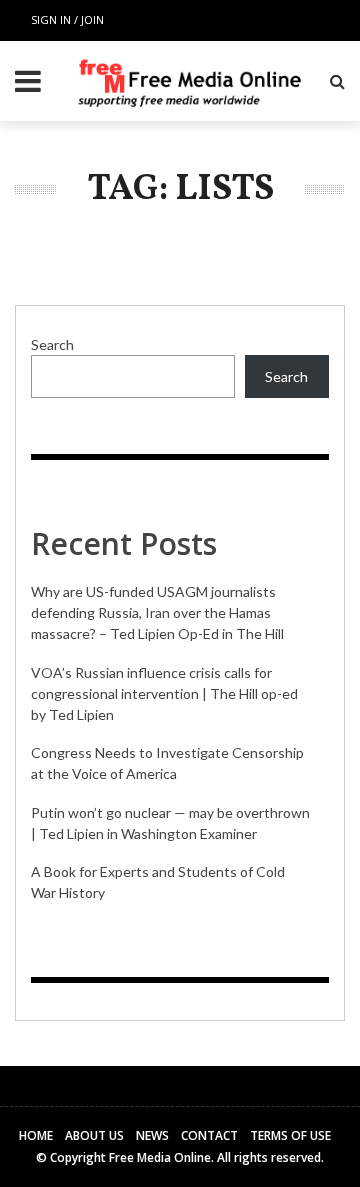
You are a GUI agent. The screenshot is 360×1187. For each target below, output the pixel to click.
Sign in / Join (67, 19)
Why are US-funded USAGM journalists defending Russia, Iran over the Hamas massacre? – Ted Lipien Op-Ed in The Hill (157, 612)
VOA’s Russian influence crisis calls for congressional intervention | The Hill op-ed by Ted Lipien (164, 693)
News (152, 1135)
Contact (209, 1135)
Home (36, 1135)
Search (52, 344)
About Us (94, 1135)
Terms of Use (290, 1135)
